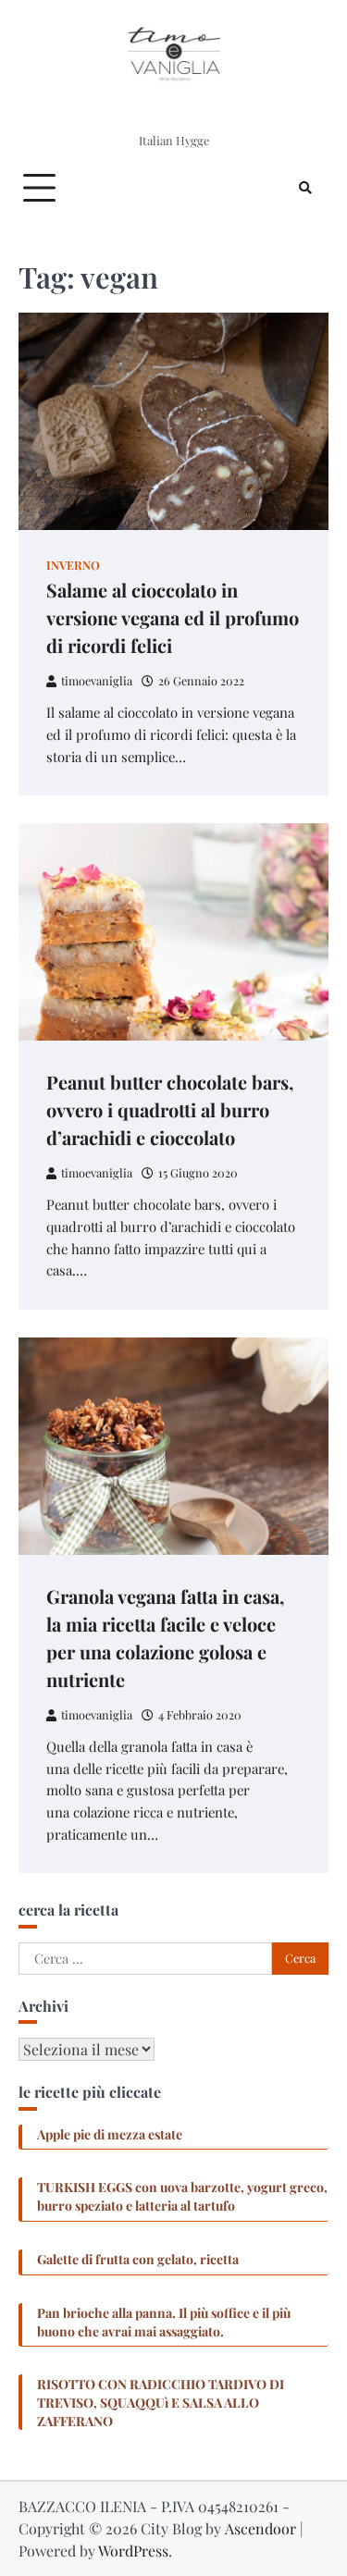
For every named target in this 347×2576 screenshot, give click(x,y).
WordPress (133, 2551)
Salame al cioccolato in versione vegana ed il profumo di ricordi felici (173, 617)
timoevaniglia (97, 680)
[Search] (305, 188)
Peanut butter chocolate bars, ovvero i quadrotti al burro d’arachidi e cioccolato (170, 1109)
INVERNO (73, 565)
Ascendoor (260, 2528)
